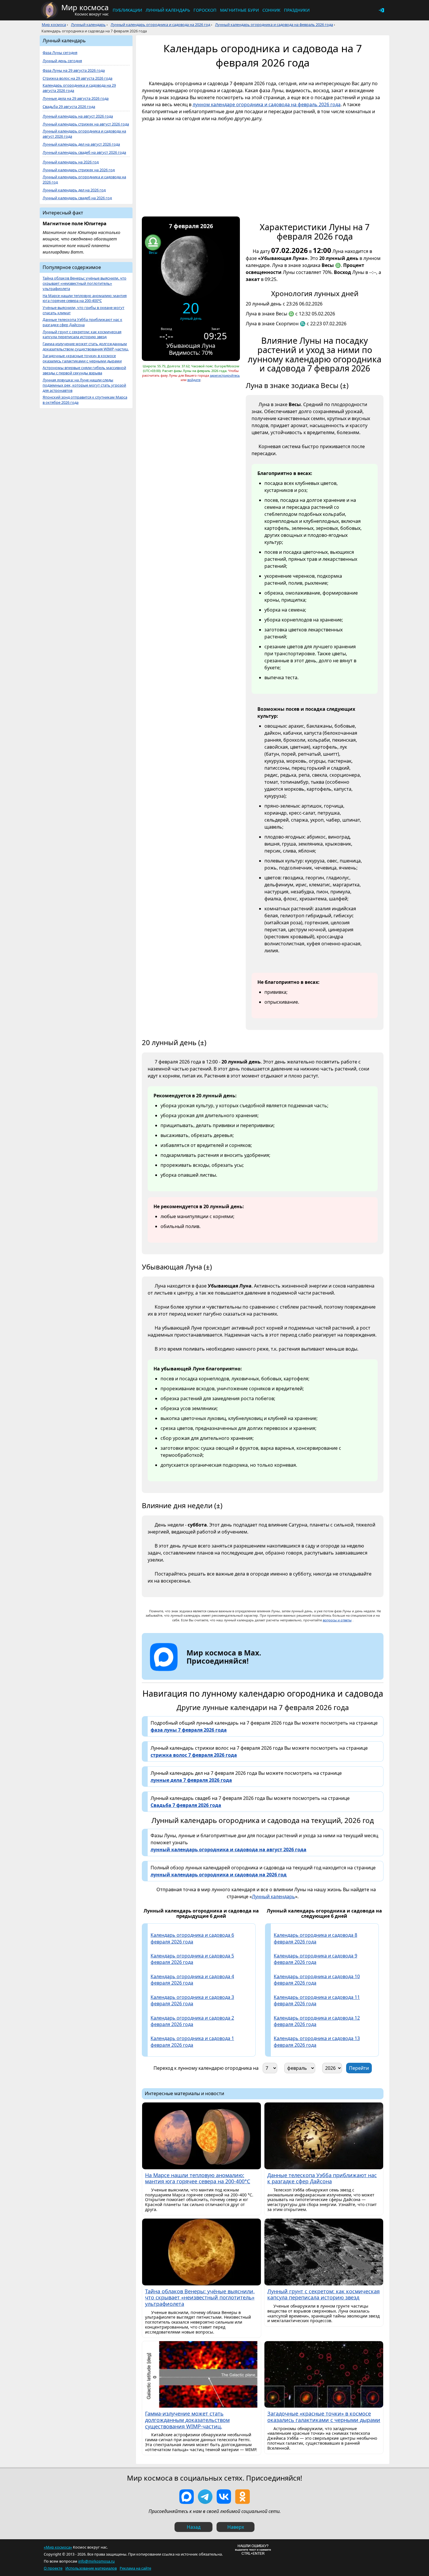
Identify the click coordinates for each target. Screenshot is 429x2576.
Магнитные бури (239, 10)
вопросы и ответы (337, 1620)
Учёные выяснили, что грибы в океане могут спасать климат (83, 310)
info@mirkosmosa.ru (96, 2561)
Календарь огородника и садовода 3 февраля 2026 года (192, 2000)
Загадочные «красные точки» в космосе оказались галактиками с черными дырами (82, 358)
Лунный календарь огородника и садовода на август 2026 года (84, 134)
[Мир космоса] (50, 10)
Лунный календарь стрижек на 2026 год (79, 170)
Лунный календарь (168, 10)
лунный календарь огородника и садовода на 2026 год (219, 1875)
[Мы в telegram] (205, 2497)
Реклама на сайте (135, 2568)
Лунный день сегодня (62, 61)
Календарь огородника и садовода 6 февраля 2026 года (192, 1938)
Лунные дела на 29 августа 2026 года (76, 98)
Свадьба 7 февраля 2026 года (186, 1805)
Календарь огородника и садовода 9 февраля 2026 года (315, 1959)
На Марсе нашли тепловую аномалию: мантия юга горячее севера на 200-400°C (85, 298)
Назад (194, 2527)
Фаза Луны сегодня (60, 53)
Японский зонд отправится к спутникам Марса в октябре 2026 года (85, 400)
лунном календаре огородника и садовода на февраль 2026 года (267, 104)
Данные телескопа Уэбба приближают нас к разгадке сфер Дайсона (82, 322)
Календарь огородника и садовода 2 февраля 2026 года (192, 2021)
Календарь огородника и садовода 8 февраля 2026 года (315, 1938)
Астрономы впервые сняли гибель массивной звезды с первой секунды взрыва (84, 370)
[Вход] (381, 10)
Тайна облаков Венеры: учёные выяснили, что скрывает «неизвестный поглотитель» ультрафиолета (84, 283)
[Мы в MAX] (186, 2497)
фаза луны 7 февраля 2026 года (189, 1730)
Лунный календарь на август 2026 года (78, 116)
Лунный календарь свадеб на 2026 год (77, 198)
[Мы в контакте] (224, 2497)
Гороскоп (205, 10)
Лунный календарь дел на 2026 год (74, 190)
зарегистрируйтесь (225, 375)
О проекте (53, 2568)
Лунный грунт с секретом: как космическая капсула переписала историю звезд (82, 335)
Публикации (127, 10)
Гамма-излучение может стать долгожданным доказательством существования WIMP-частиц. (86, 346)
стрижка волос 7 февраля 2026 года (194, 1755)
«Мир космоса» (58, 2547)
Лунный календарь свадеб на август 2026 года (84, 152)
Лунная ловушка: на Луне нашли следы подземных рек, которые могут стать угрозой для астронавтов (84, 385)
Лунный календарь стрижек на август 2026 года (86, 124)
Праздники (297, 10)
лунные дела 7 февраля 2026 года (191, 1780)
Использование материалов (91, 2568)
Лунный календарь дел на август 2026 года (81, 144)
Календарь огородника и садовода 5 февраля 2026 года (192, 1959)
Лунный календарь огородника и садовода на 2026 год (160, 25)
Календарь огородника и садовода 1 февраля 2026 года (192, 2041)
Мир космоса (54, 25)
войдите (194, 380)
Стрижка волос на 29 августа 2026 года (77, 78)
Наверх (236, 2527)
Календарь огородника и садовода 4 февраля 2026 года (192, 1980)
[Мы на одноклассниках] (243, 2497)
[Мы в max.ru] (219, 1672)
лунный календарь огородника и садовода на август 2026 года (229, 1850)
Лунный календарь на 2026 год (71, 162)
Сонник (271, 10)
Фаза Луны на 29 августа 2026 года (74, 70)
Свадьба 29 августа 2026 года (69, 107)
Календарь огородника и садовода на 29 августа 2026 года (79, 88)
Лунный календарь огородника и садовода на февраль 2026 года (274, 25)
